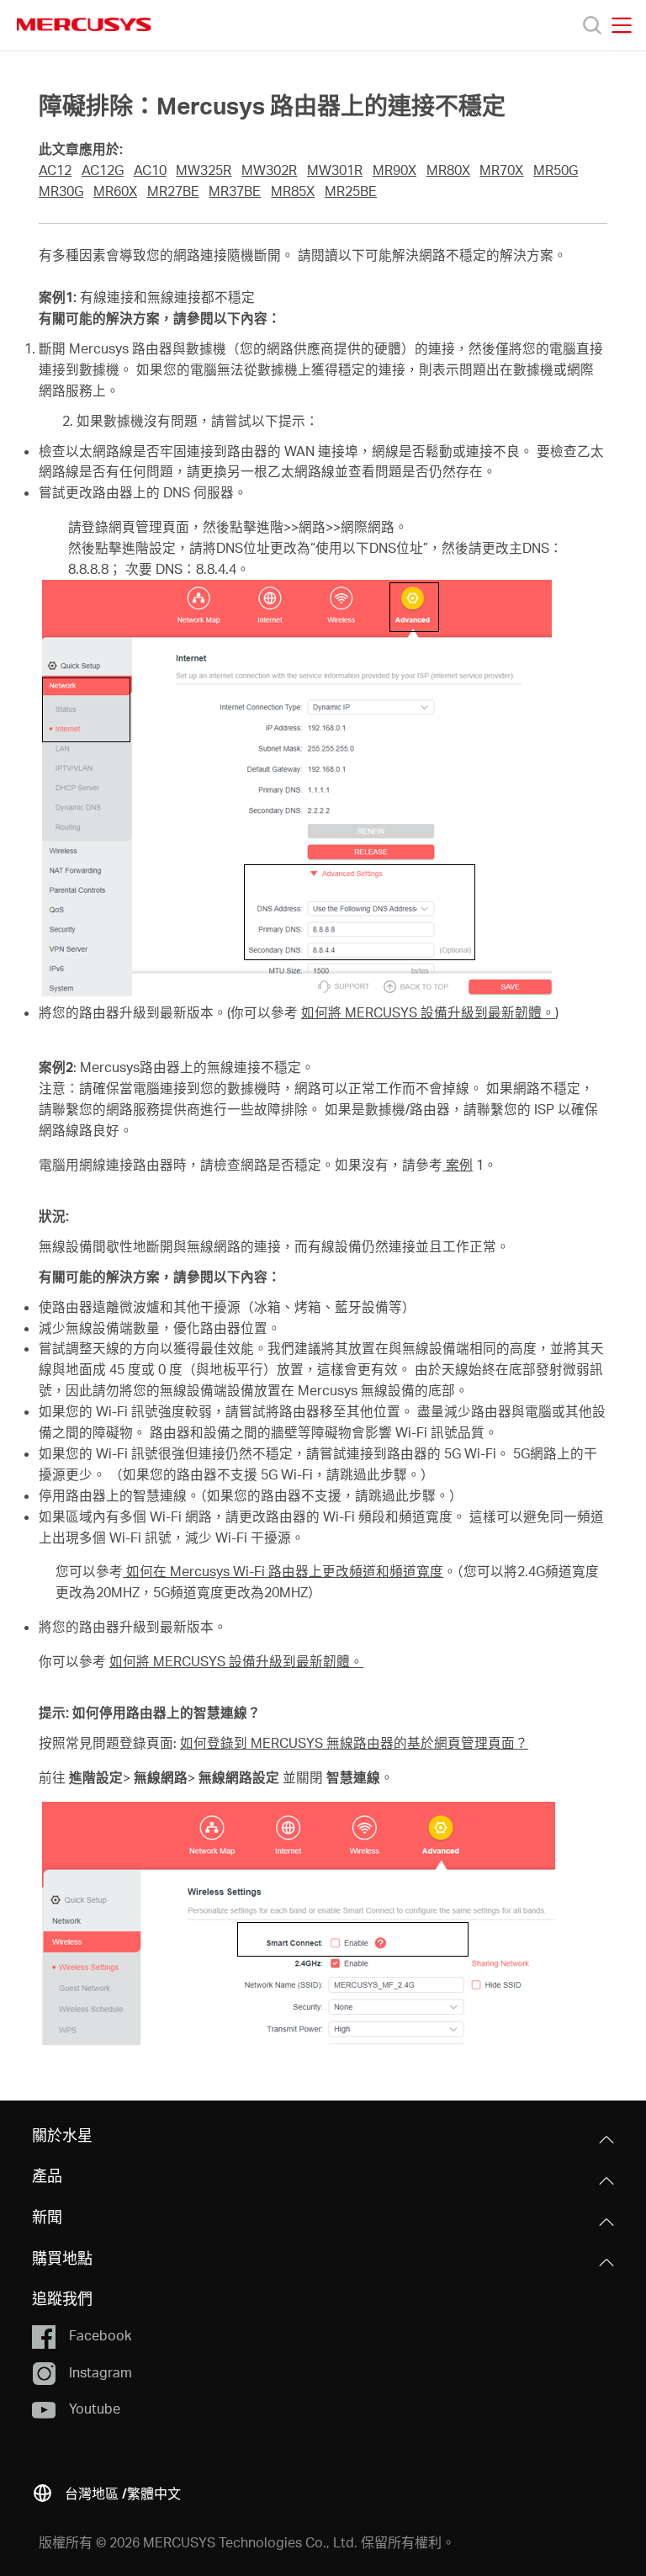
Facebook (100, 2335)
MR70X (501, 170)
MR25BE (351, 191)
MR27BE (173, 191)
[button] (106, 2491)
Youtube (95, 2408)
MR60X (115, 191)
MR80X (448, 170)
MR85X (293, 191)
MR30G (61, 191)
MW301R (335, 170)
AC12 (55, 170)
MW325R (204, 170)
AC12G (103, 170)
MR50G (556, 170)
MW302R (269, 170)
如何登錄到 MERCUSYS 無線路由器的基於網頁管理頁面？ (354, 1743)
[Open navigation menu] (622, 25)
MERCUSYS (84, 24)
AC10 (150, 170)
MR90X (394, 170)
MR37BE (235, 191)
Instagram (101, 2372)
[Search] (592, 25)
